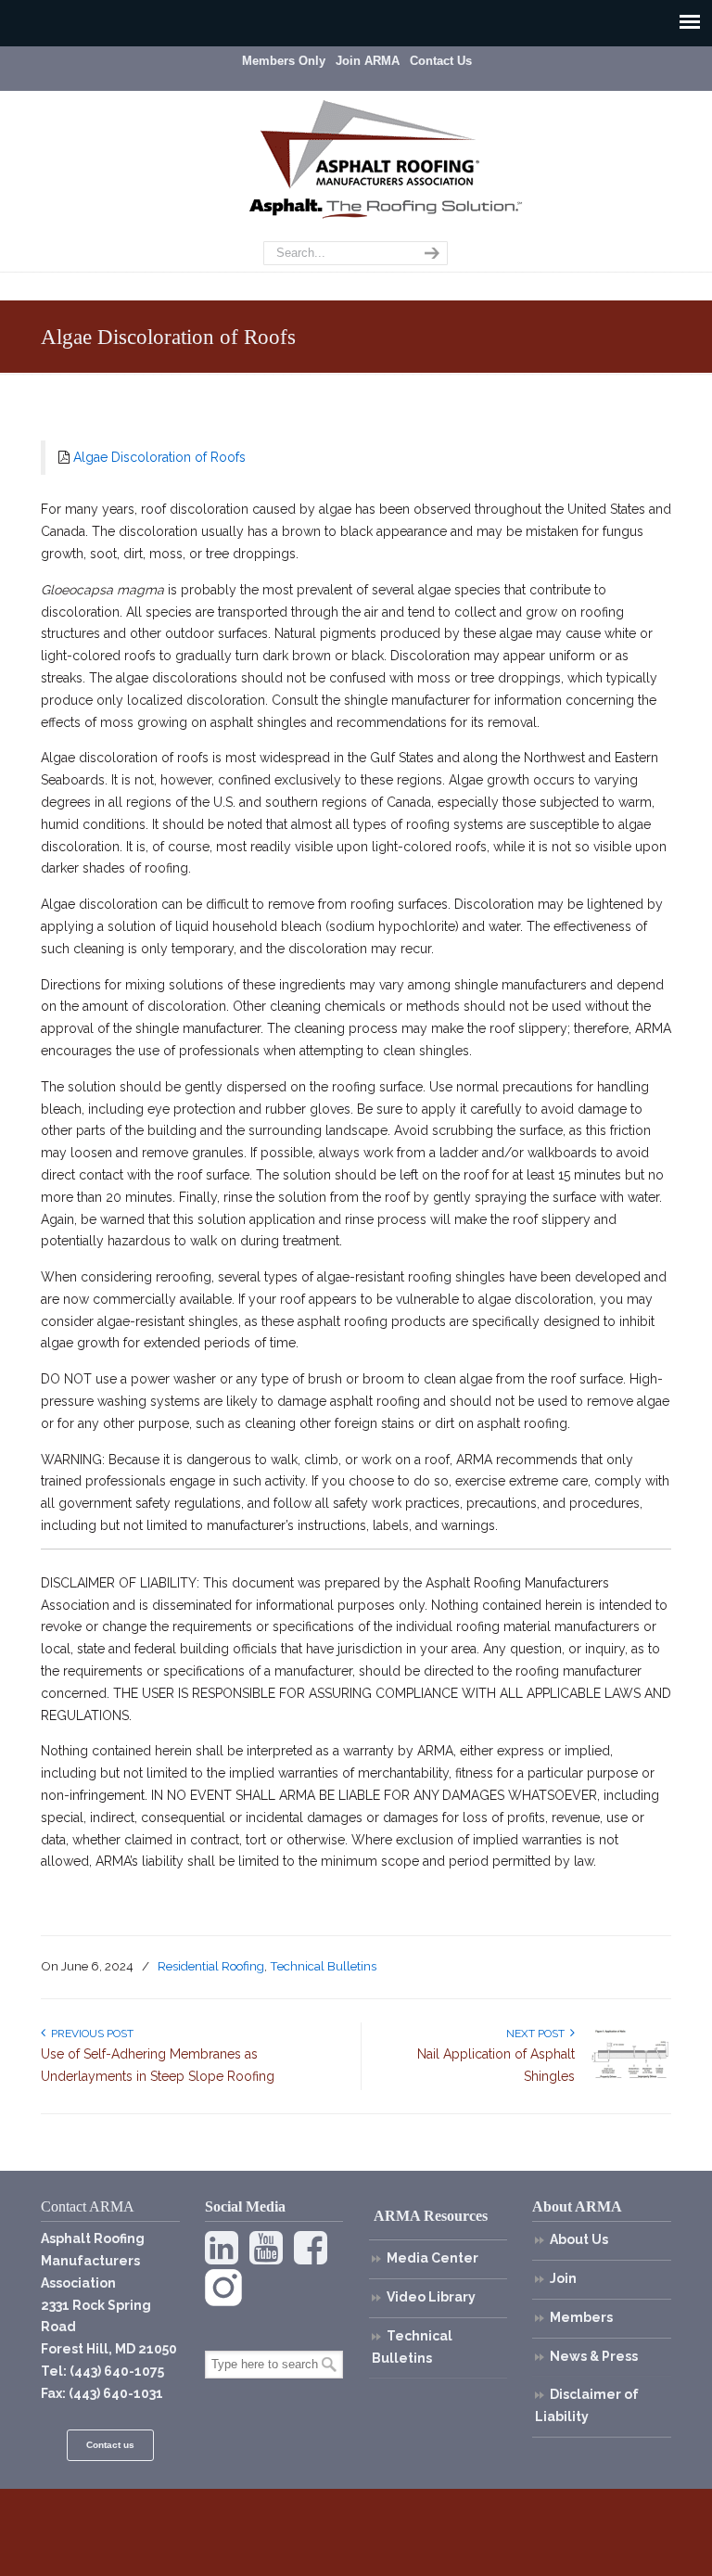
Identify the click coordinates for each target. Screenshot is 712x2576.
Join (563, 2278)
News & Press (594, 2356)
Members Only (284, 61)
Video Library (431, 2297)
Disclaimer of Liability (587, 2405)
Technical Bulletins (323, 1966)
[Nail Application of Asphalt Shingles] (629, 2078)
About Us (579, 2239)
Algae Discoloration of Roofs (159, 457)
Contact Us (441, 61)
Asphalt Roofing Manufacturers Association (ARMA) (370, 144)
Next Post (538, 2034)
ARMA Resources (431, 2216)
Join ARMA (368, 61)
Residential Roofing (211, 1966)
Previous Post (89, 2034)
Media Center (432, 2258)
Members (581, 2317)
